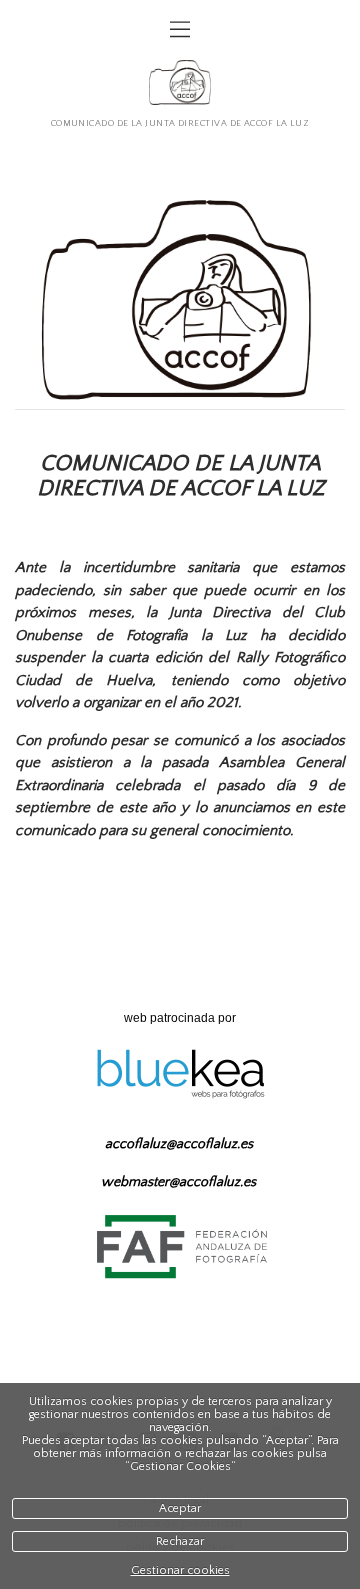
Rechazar (180, 1541)
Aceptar (180, 1508)
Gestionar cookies (180, 1570)
